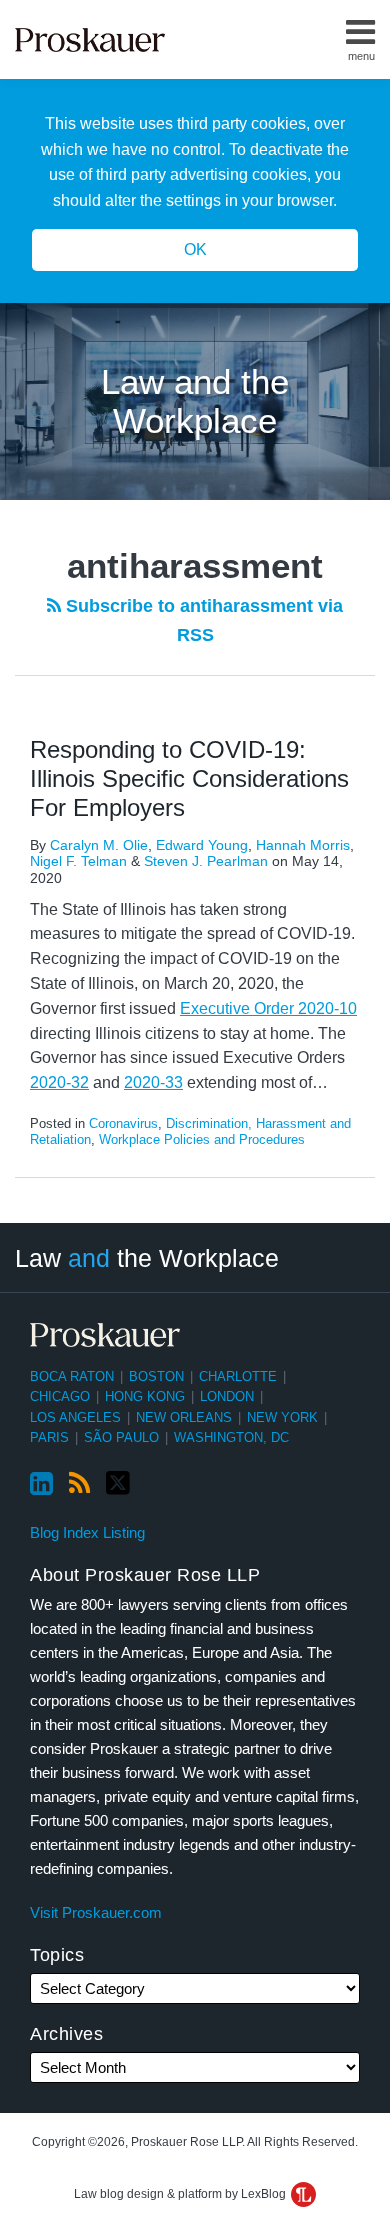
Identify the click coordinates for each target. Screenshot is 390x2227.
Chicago (60, 1396)
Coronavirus (123, 1123)
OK (195, 249)
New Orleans (184, 1417)
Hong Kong (145, 1396)
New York (282, 1417)
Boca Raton (72, 1376)
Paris (49, 1437)
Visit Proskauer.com (96, 1912)
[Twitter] (118, 1483)
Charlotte (238, 1376)
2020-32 (59, 1082)
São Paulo (121, 1437)
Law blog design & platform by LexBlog (181, 2194)
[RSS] (79, 1484)
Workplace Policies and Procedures (202, 1139)
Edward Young (202, 845)
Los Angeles (75, 1417)
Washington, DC (231, 1437)
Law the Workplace (147, 1258)
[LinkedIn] (41, 1484)
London (227, 1396)
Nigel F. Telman (78, 861)
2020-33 (153, 1082)
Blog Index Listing (87, 1532)
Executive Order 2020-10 (268, 1008)
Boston (156, 1376)
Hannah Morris (303, 845)
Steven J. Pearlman (206, 861)
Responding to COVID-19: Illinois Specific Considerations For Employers (189, 778)
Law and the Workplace (195, 401)
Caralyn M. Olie (99, 845)
